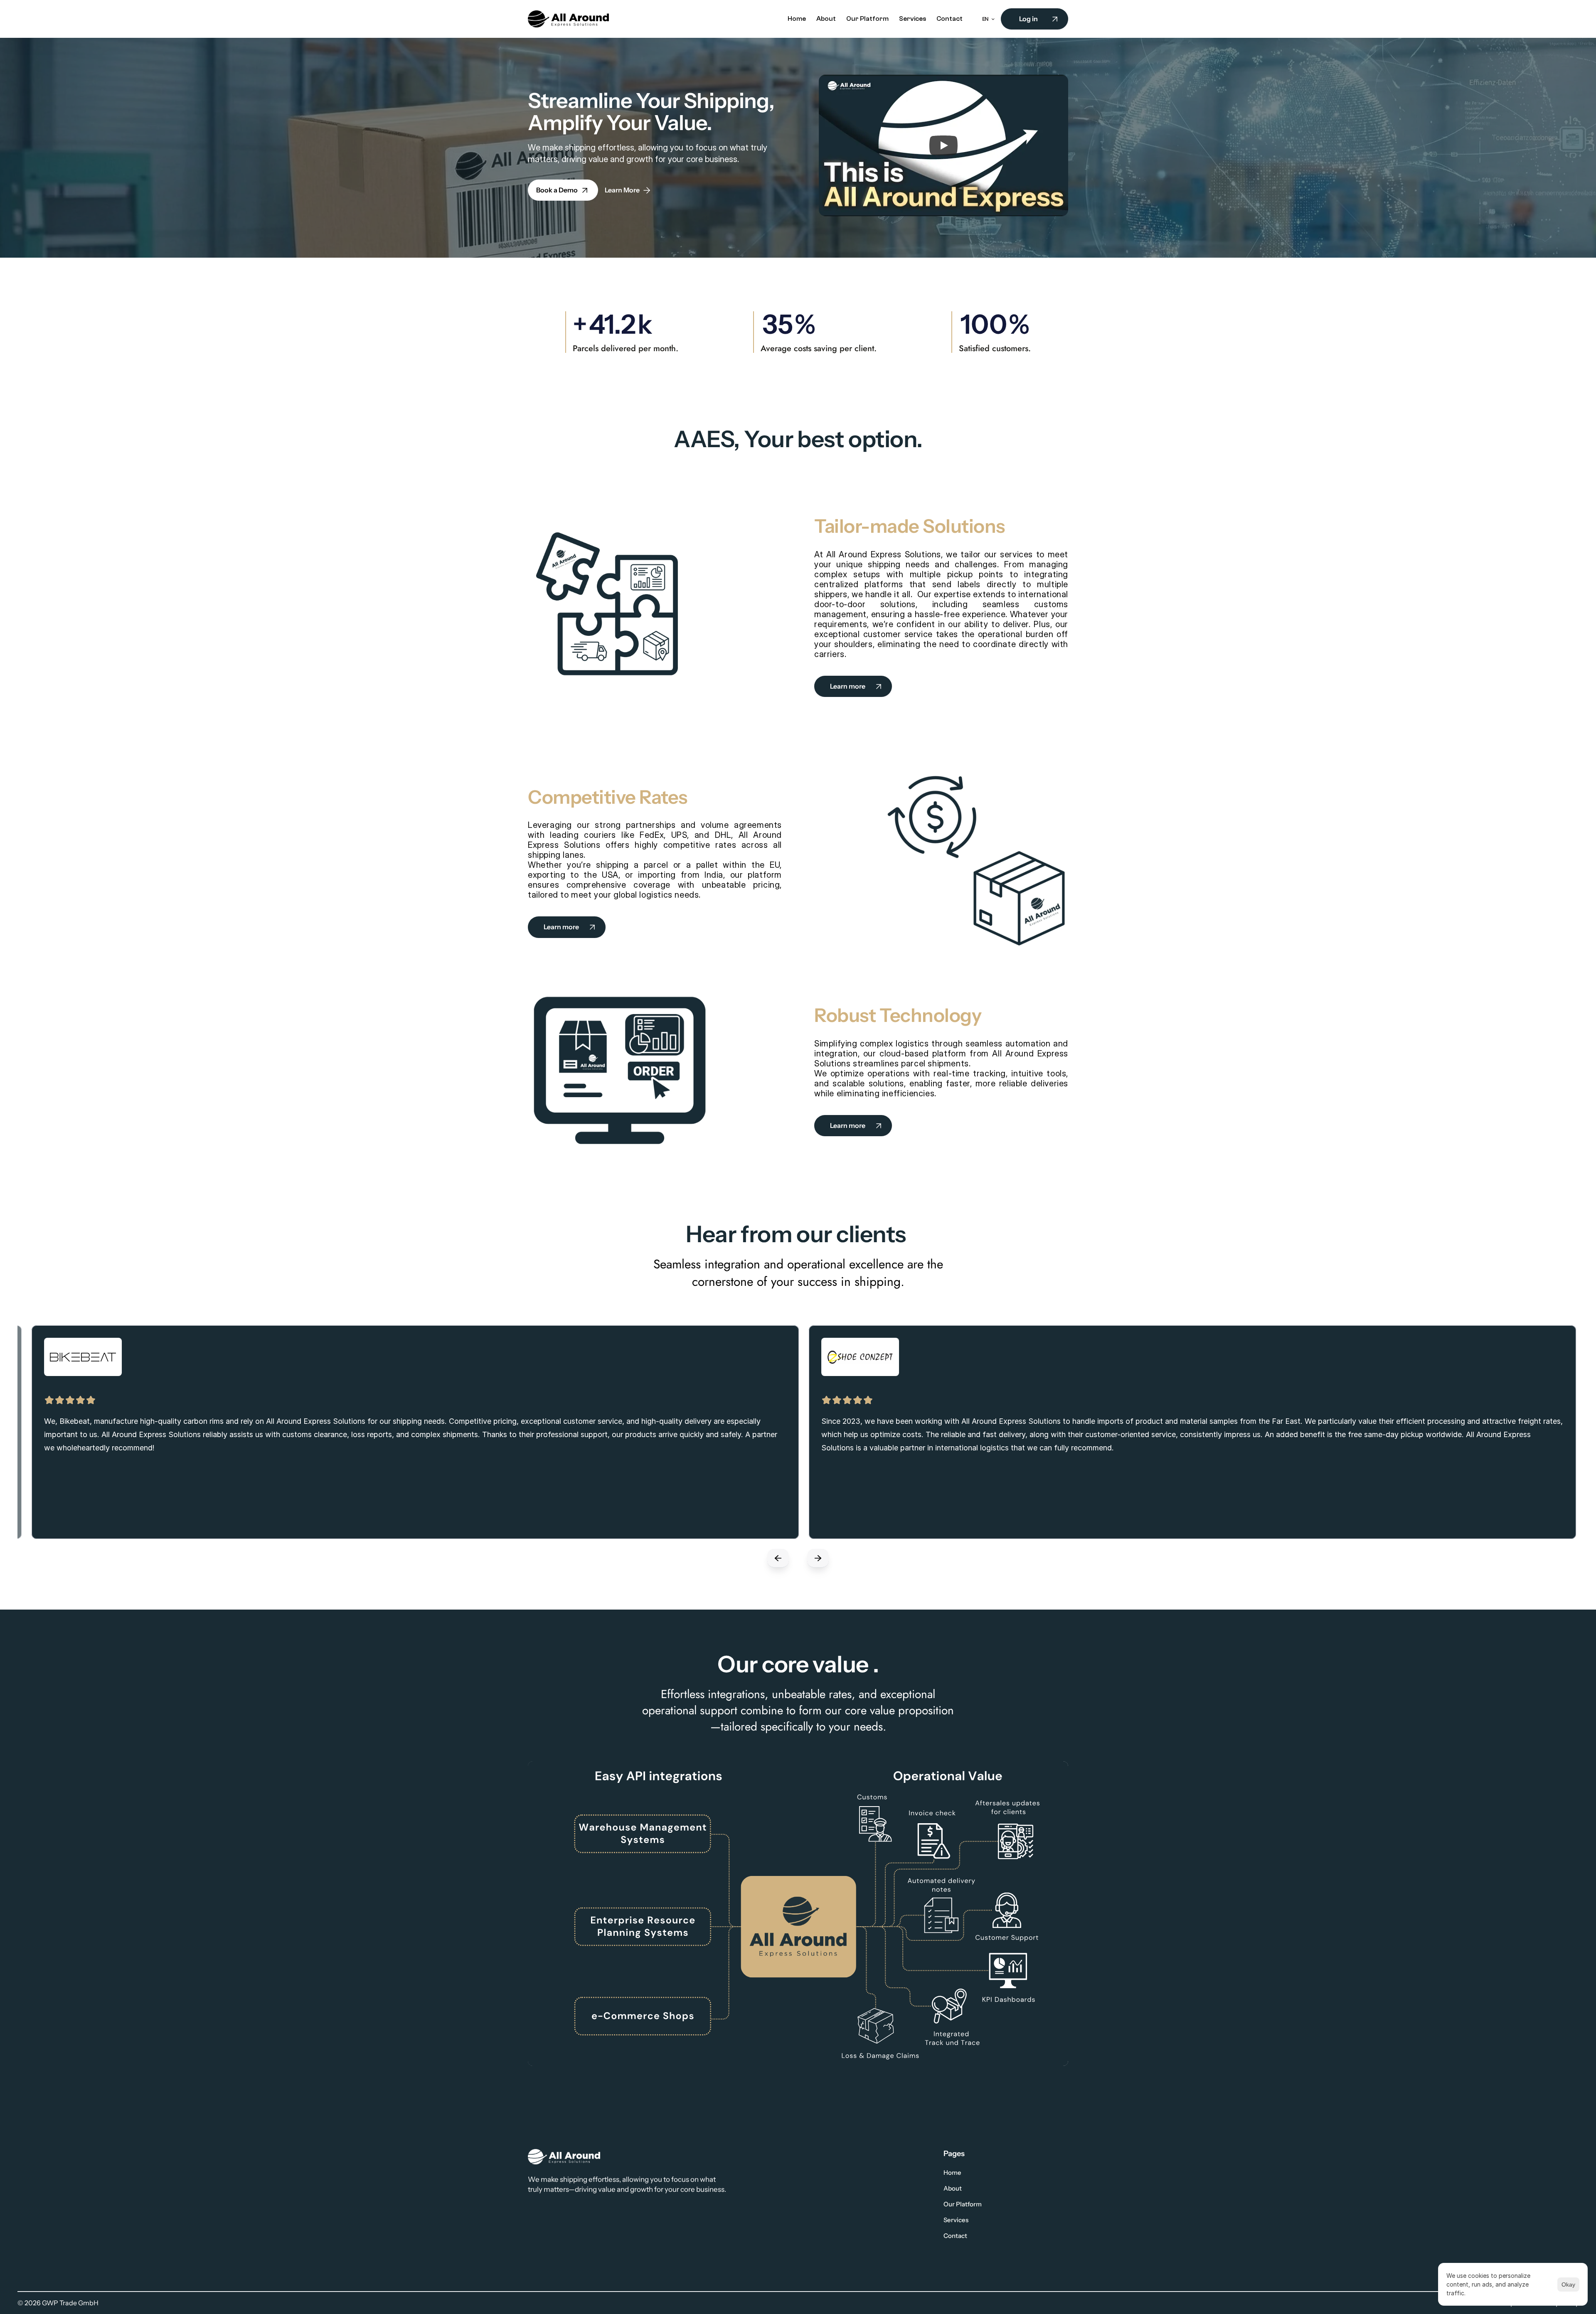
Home (952, 2172)
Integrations (832, 2188)
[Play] (943, 145)
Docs (822, 2204)
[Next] (818, 1564)
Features (828, 2172)
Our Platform (963, 2204)
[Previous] (778, 1564)
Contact (955, 2236)
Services (956, 2220)
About (953, 2188)
